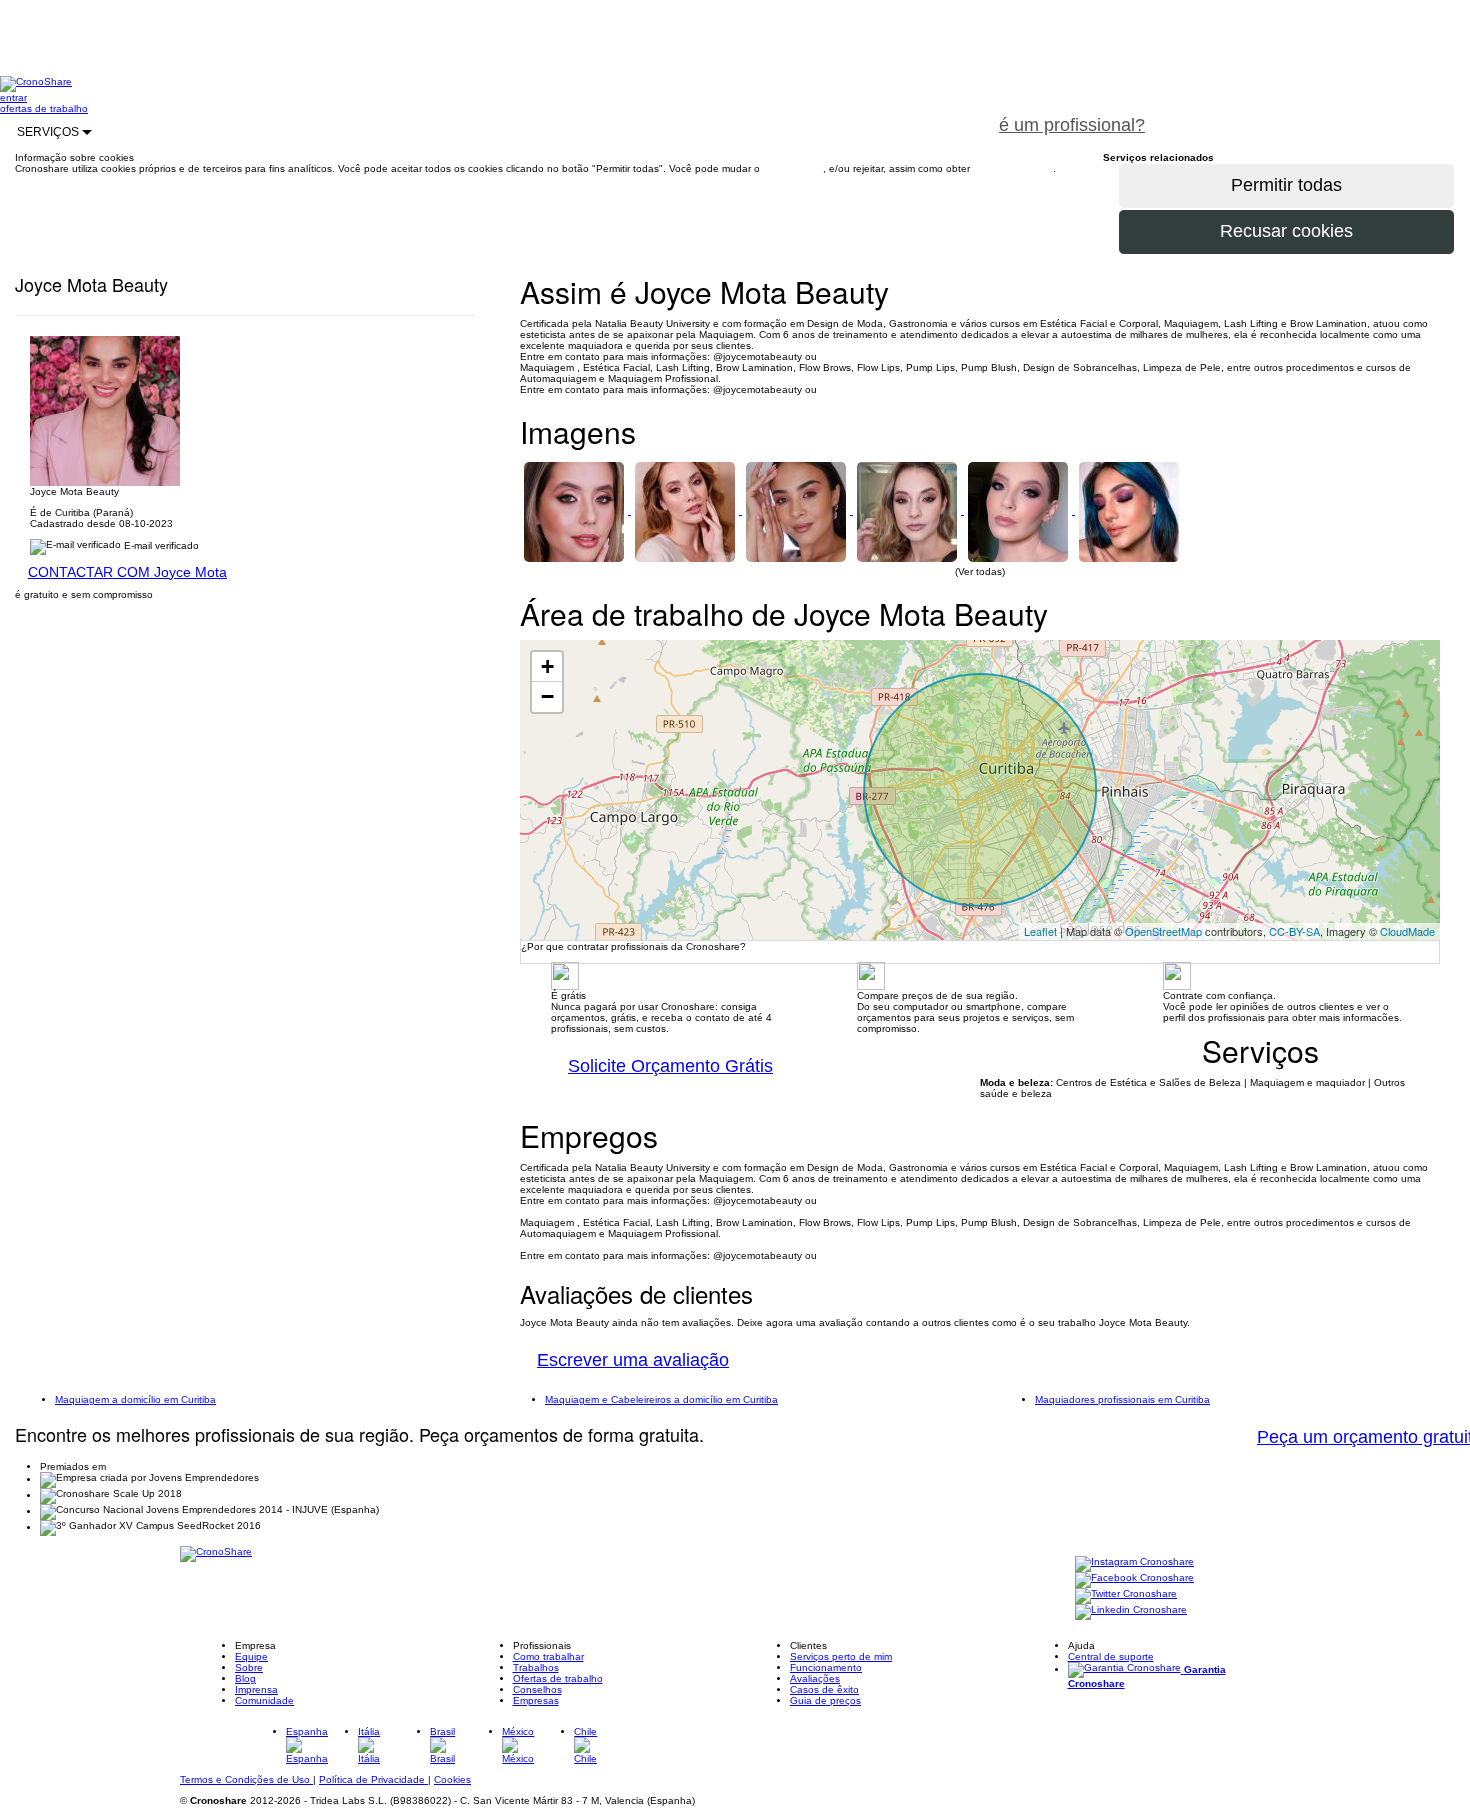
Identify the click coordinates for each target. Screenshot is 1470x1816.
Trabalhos (536, 1667)
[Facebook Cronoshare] (1134, 1579)
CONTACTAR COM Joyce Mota (127, 572)
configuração (793, 168)
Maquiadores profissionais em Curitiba (1122, 1399)
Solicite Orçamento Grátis (670, 1066)
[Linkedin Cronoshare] (1131, 1611)
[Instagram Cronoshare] (1134, 1563)
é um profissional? (1072, 125)
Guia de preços (825, 1700)
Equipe (251, 1656)
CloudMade (1407, 931)
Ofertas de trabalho (558, 1678)
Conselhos (537, 1689)
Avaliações (815, 1678)
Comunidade (264, 1700)
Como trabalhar (548, 1656)
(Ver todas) (980, 571)
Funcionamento (826, 1667)
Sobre (249, 1667)
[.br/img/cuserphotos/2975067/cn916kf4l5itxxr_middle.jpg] (908, 510)
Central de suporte (1111, 1656)
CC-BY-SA (1294, 931)
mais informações (1013, 168)
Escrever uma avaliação (633, 1360)
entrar (13, 97)
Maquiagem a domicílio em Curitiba (135, 1399)
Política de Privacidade (373, 1779)
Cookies (452, 1779)
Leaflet (1040, 931)
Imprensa (256, 1689)
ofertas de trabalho (44, 108)
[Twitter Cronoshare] (1126, 1595)
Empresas (536, 1700)
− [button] (547, 696)
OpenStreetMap (1163, 931)
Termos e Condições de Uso (246, 1779)
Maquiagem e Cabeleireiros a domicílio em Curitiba (661, 1399)
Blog (245, 1678)
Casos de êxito (824, 1689)
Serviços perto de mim (841, 1656)
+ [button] (547, 666)
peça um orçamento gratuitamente (1316, 114)
